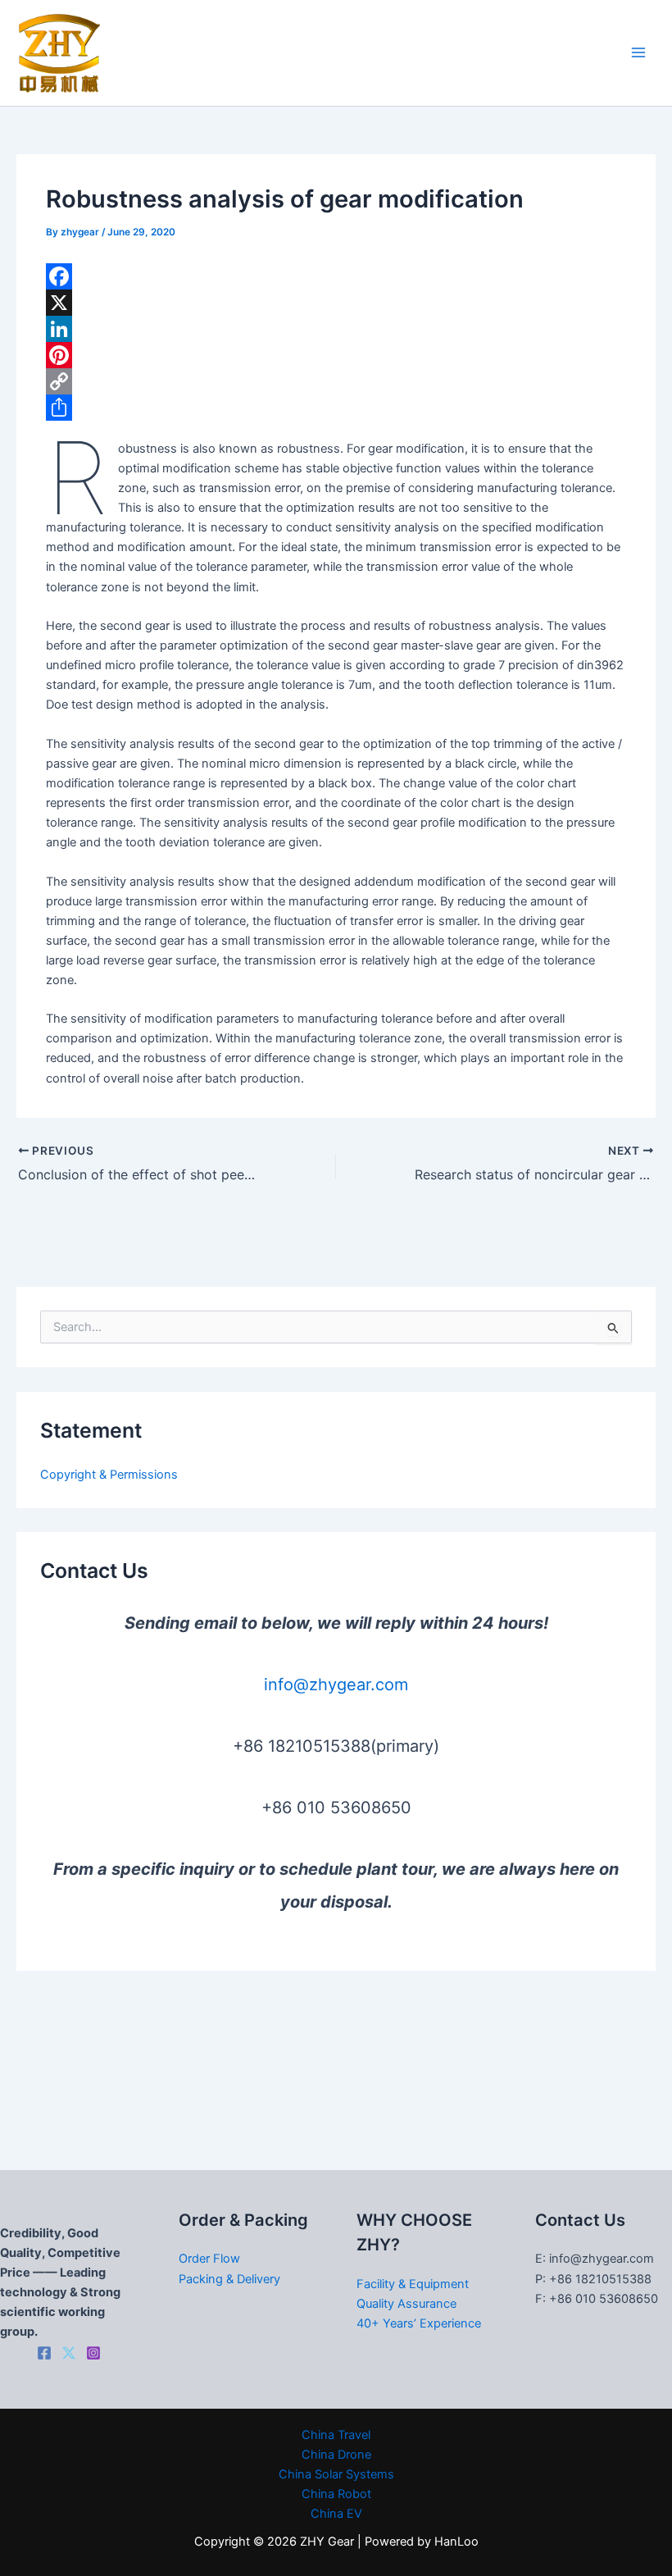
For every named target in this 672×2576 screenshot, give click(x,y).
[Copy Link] (336, 381)
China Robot (336, 2494)
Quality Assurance (406, 2304)
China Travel (336, 2435)
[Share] (336, 408)
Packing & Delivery (229, 2279)
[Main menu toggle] (638, 53)
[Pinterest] (336, 355)
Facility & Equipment (413, 2284)
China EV (336, 2514)
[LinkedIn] (336, 329)
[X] (336, 303)
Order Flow (209, 2259)
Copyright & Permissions (109, 1475)
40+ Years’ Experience (419, 2323)
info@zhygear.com (336, 1685)
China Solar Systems (336, 2474)
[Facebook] (336, 276)
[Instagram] (93, 2353)
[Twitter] (69, 2353)
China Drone (336, 2455)
